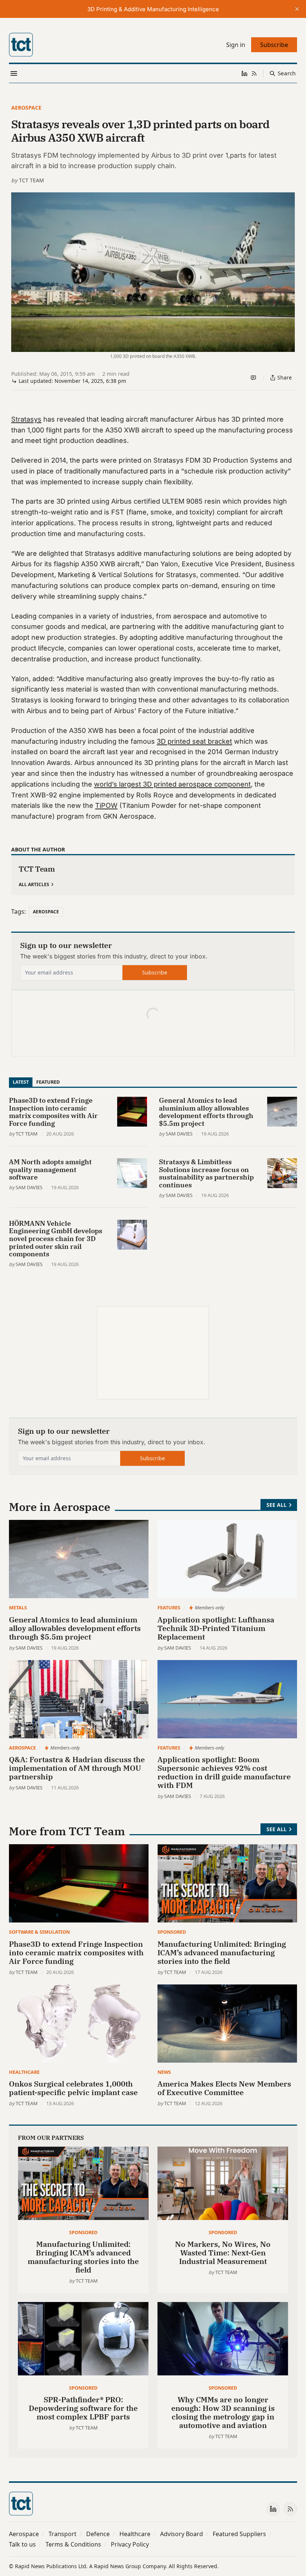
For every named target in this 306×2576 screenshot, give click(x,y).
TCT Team (32, 180)
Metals (18, 1607)
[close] (297, 9)
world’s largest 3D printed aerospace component (172, 784)
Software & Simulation (39, 1932)
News (164, 2072)
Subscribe (155, 972)
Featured (48, 1082)
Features (169, 1607)
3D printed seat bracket (194, 741)
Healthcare (24, 2072)
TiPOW (106, 805)
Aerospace (26, 108)
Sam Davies (179, 1134)
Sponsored (172, 1932)
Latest (21, 1082)
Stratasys (26, 419)
